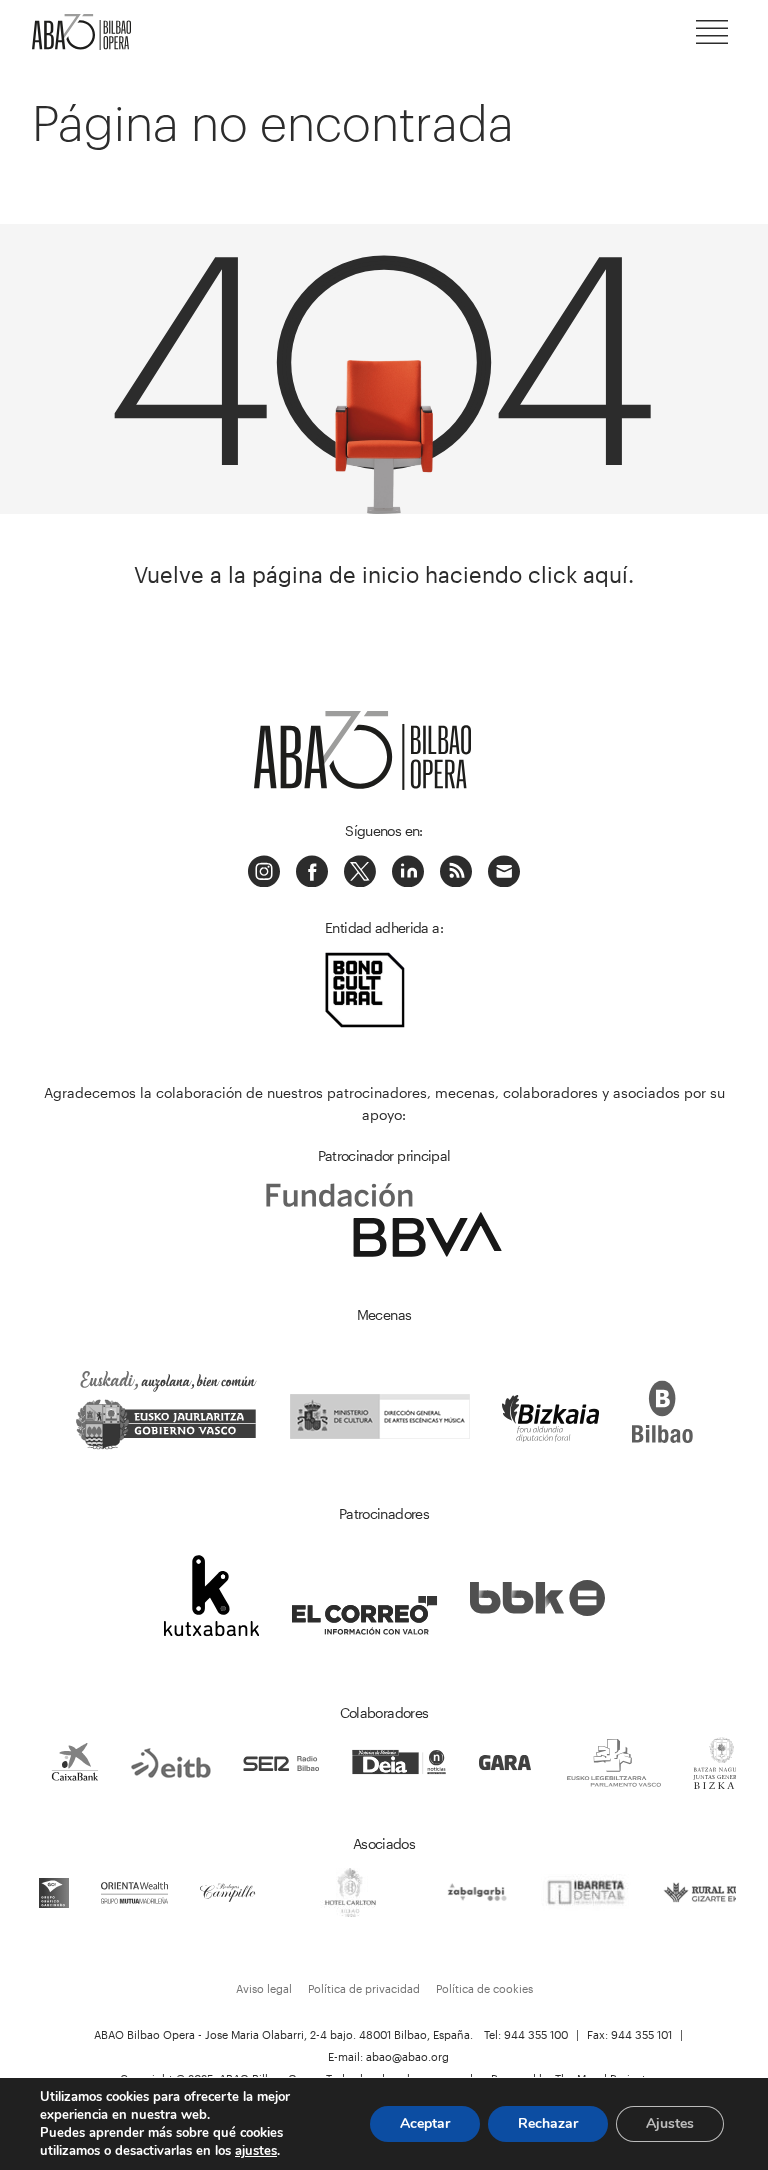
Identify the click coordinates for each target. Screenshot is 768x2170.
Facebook (312, 871)
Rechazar (548, 2123)
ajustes (256, 2151)
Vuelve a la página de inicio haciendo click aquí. (384, 575)
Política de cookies (484, 1988)
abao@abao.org (407, 2056)
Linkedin (408, 871)
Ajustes (670, 2123)
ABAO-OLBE (92, 32)
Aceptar (425, 2123)
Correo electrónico (504, 871)
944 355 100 (536, 2034)
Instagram (264, 871)
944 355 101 (641, 2034)
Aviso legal (264, 1988)
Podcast (456, 871)
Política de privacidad (364, 1988)
